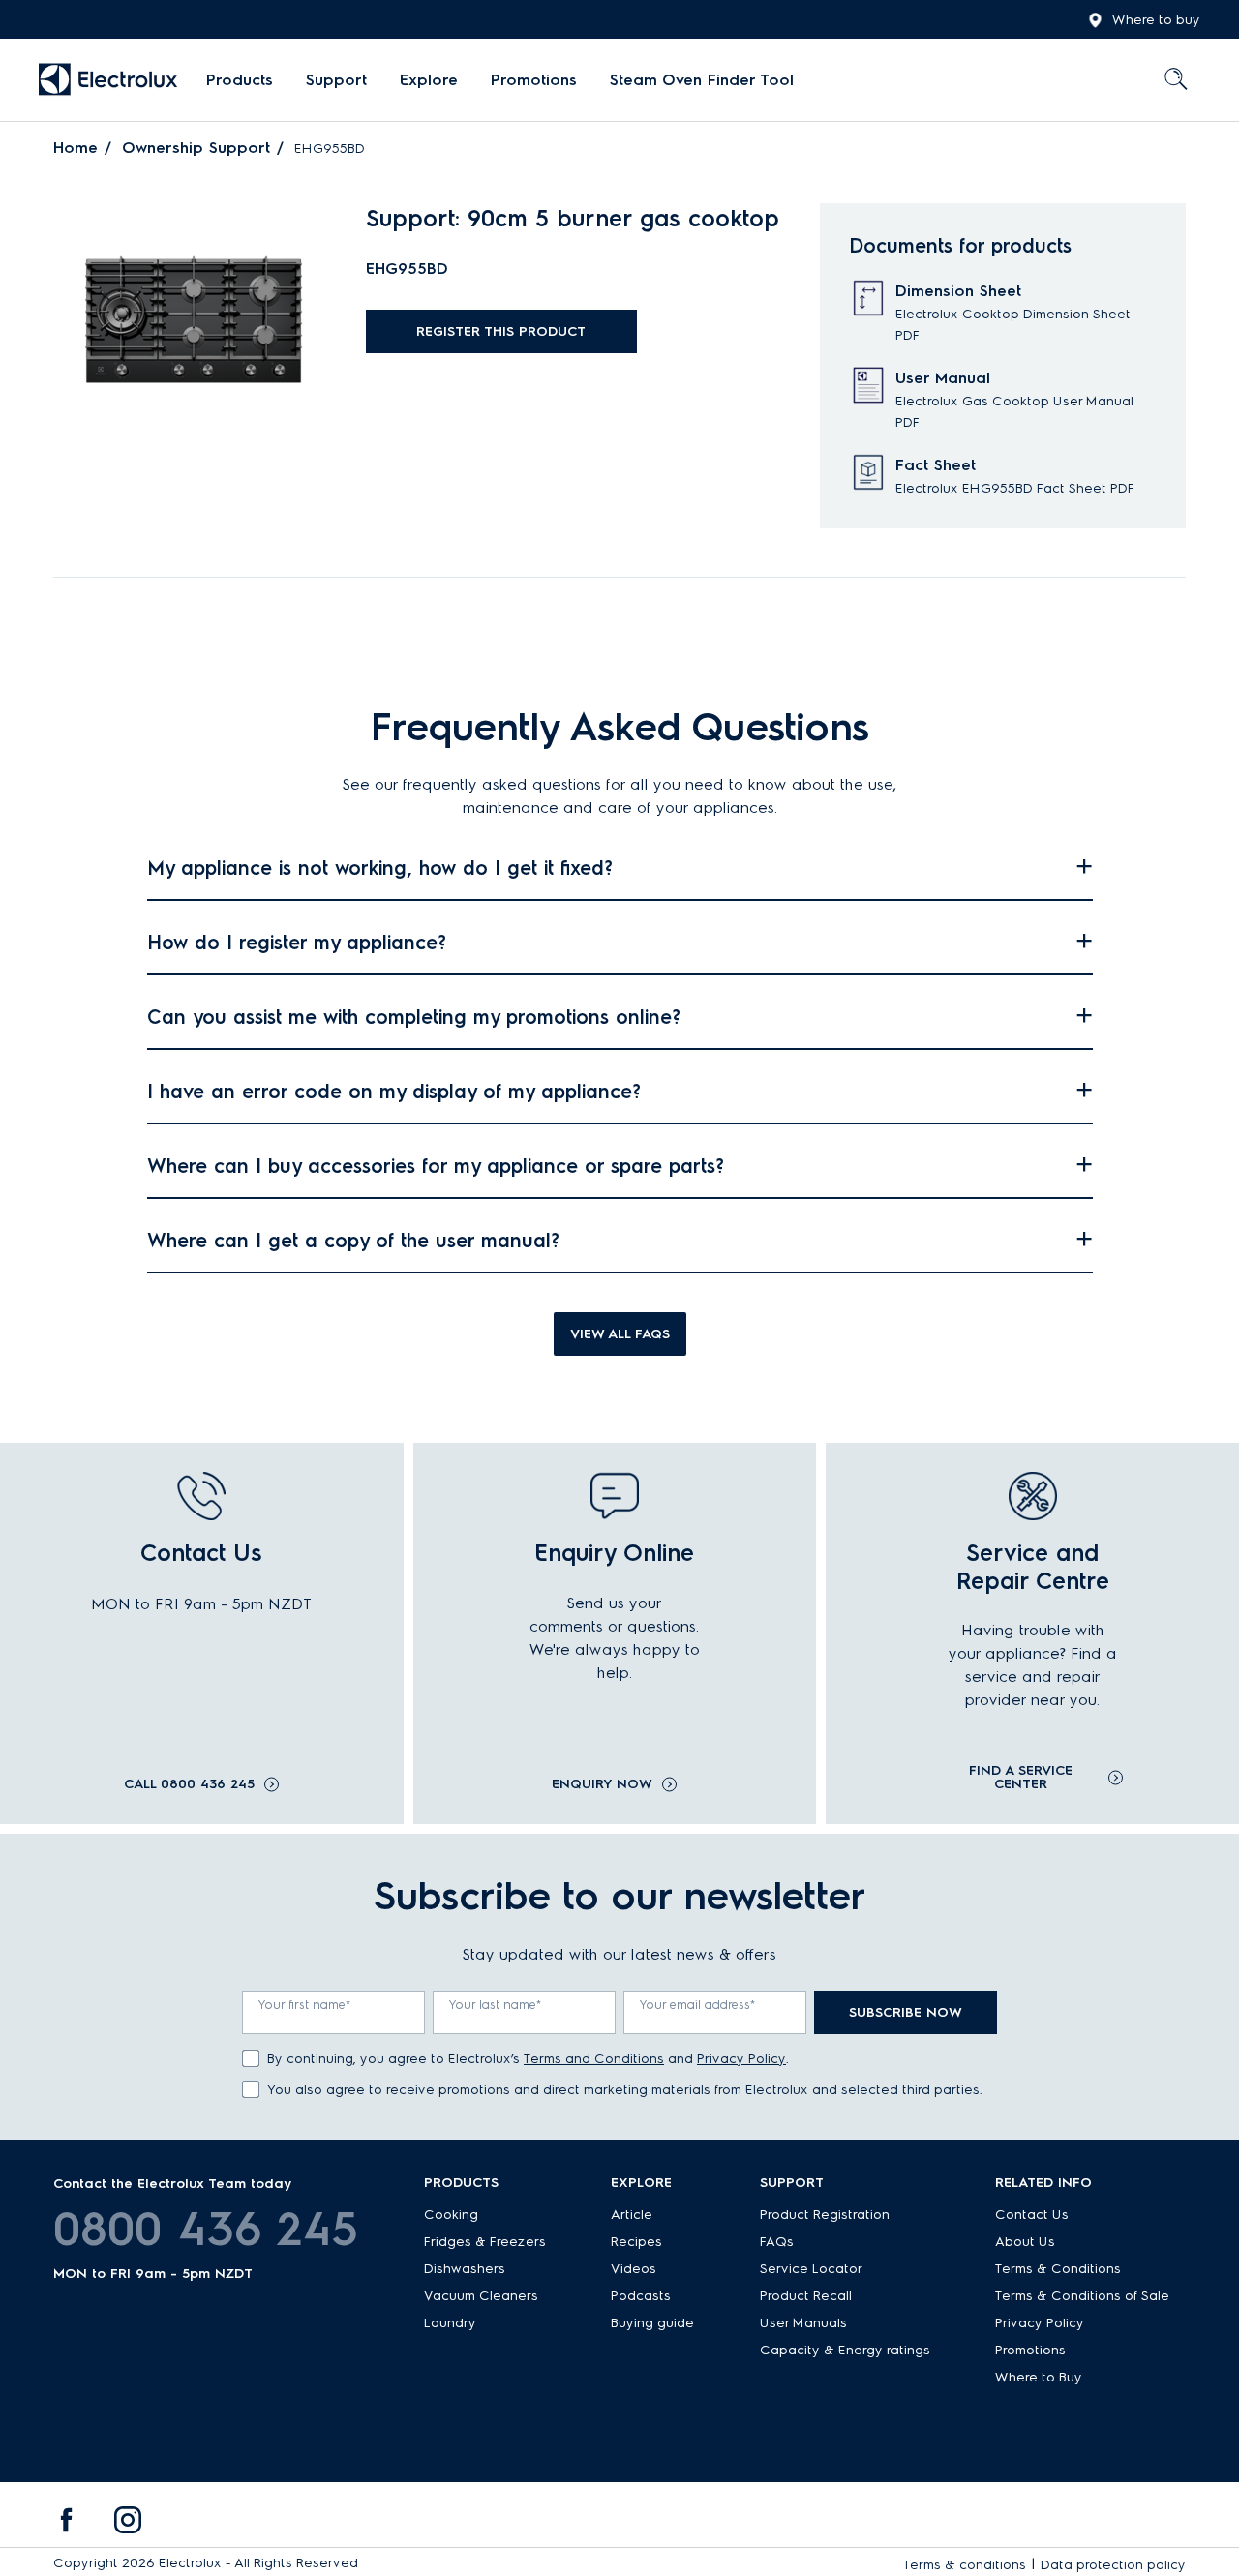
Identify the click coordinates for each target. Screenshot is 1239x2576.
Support (336, 80)
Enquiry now (602, 1784)
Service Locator (811, 2269)
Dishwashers (465, 2269)
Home (76, 148)
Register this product (501, 331)
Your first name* (305, 2005)
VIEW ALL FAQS (620, 1334)
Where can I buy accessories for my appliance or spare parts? (436, 1166)
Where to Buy (1039, 2377)
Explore (429, 80)
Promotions (534, 80)
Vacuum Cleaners (481, 2296)
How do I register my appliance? (297, 943)
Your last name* (496, 2005)
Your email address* (698, 2005)
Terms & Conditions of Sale (1082, 2296)
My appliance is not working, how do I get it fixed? (380, 868)
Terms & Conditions (1058, 2269)
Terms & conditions (965, 2565)
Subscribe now (906, 2012)
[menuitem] (240, 80)
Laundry (450, 2323)
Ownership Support (196, 148)
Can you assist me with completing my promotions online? (414, 1017)
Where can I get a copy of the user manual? (353, 1241)
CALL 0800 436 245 (189, 1784)
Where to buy (1156, 20)
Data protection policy (1113, 2565)
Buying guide (652, 2323)
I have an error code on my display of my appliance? (394, 1092)
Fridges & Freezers (485, 2242)
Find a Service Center (1021, 1778)
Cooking (451, 2215)
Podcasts (641, 2296)
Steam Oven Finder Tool (702, 80)
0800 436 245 (206, 2229)
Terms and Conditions (594, 2059)
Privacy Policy (741, 2059)
